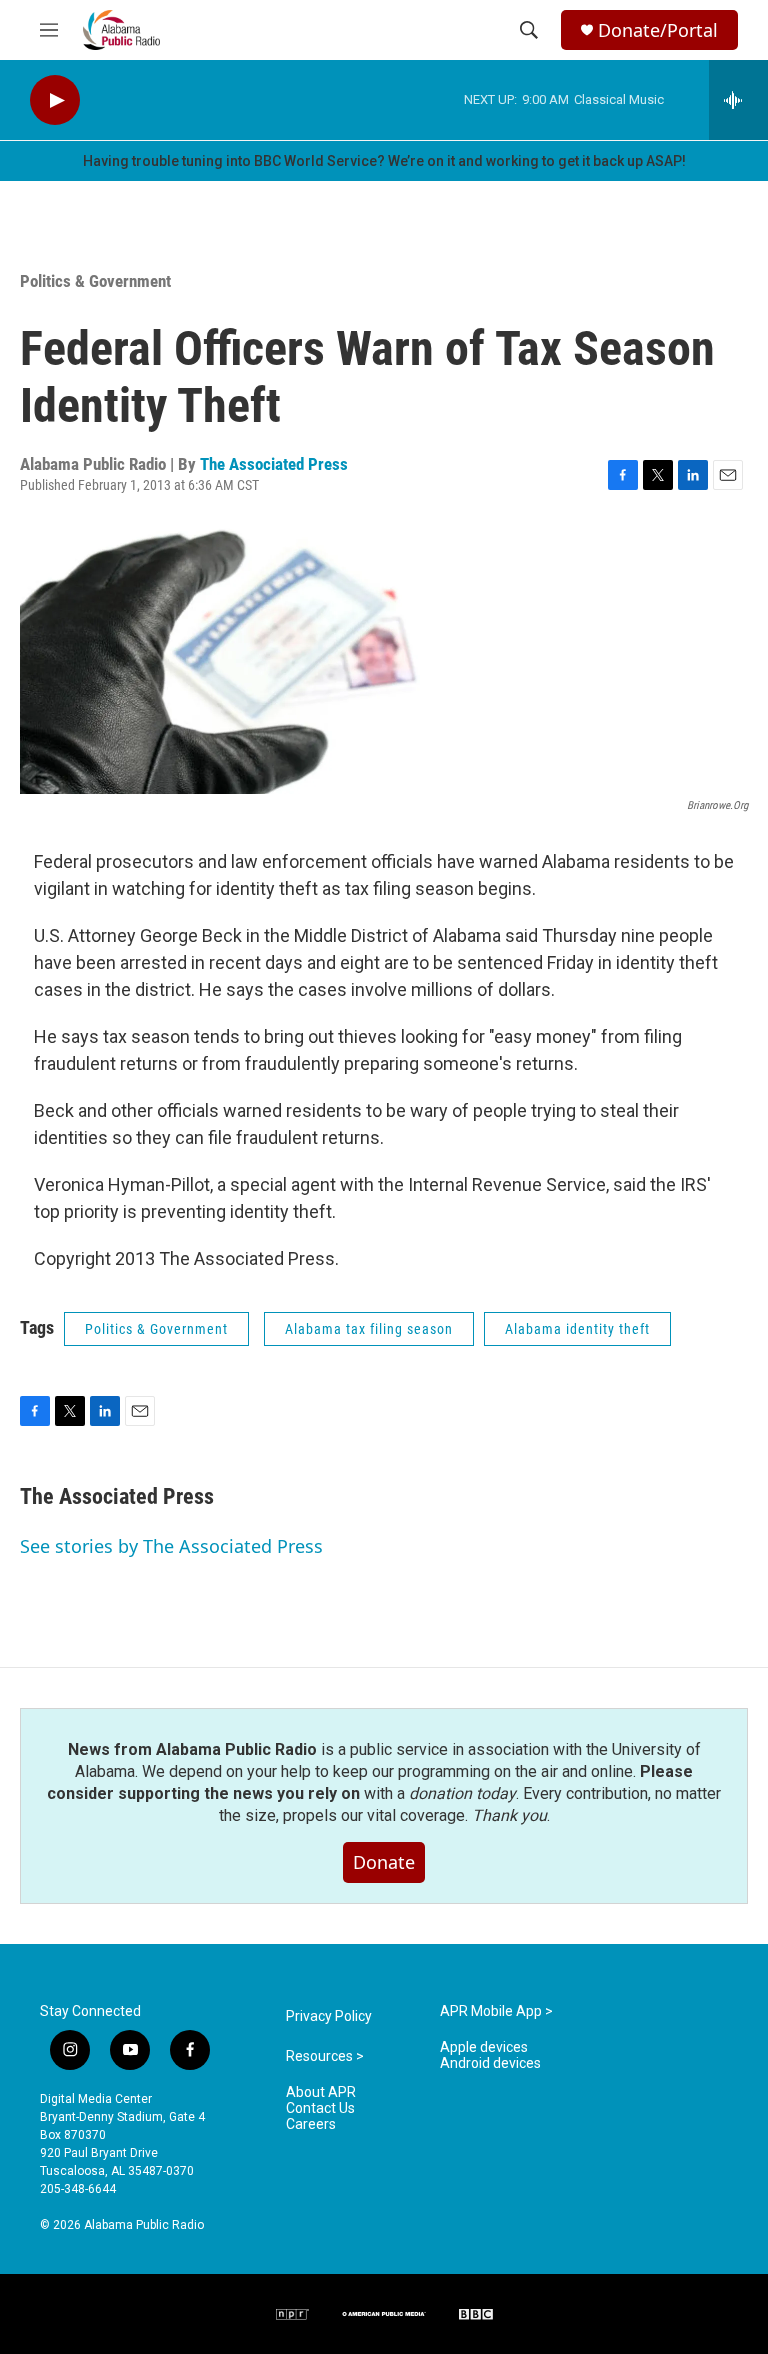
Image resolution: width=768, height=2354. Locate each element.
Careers (311, 2124)
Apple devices (484, 2047)
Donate (384, 1862)
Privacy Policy (329, 2016)
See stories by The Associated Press (171, 1546)
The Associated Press (274, 464)
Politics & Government (95, 281)
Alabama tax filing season (369, 1329)
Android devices (490, 2063)
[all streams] (738, 100)
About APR (321, 2092)
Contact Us (320, 2108)
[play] (55, 100)
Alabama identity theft (577, 1329)
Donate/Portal (658, 30)
